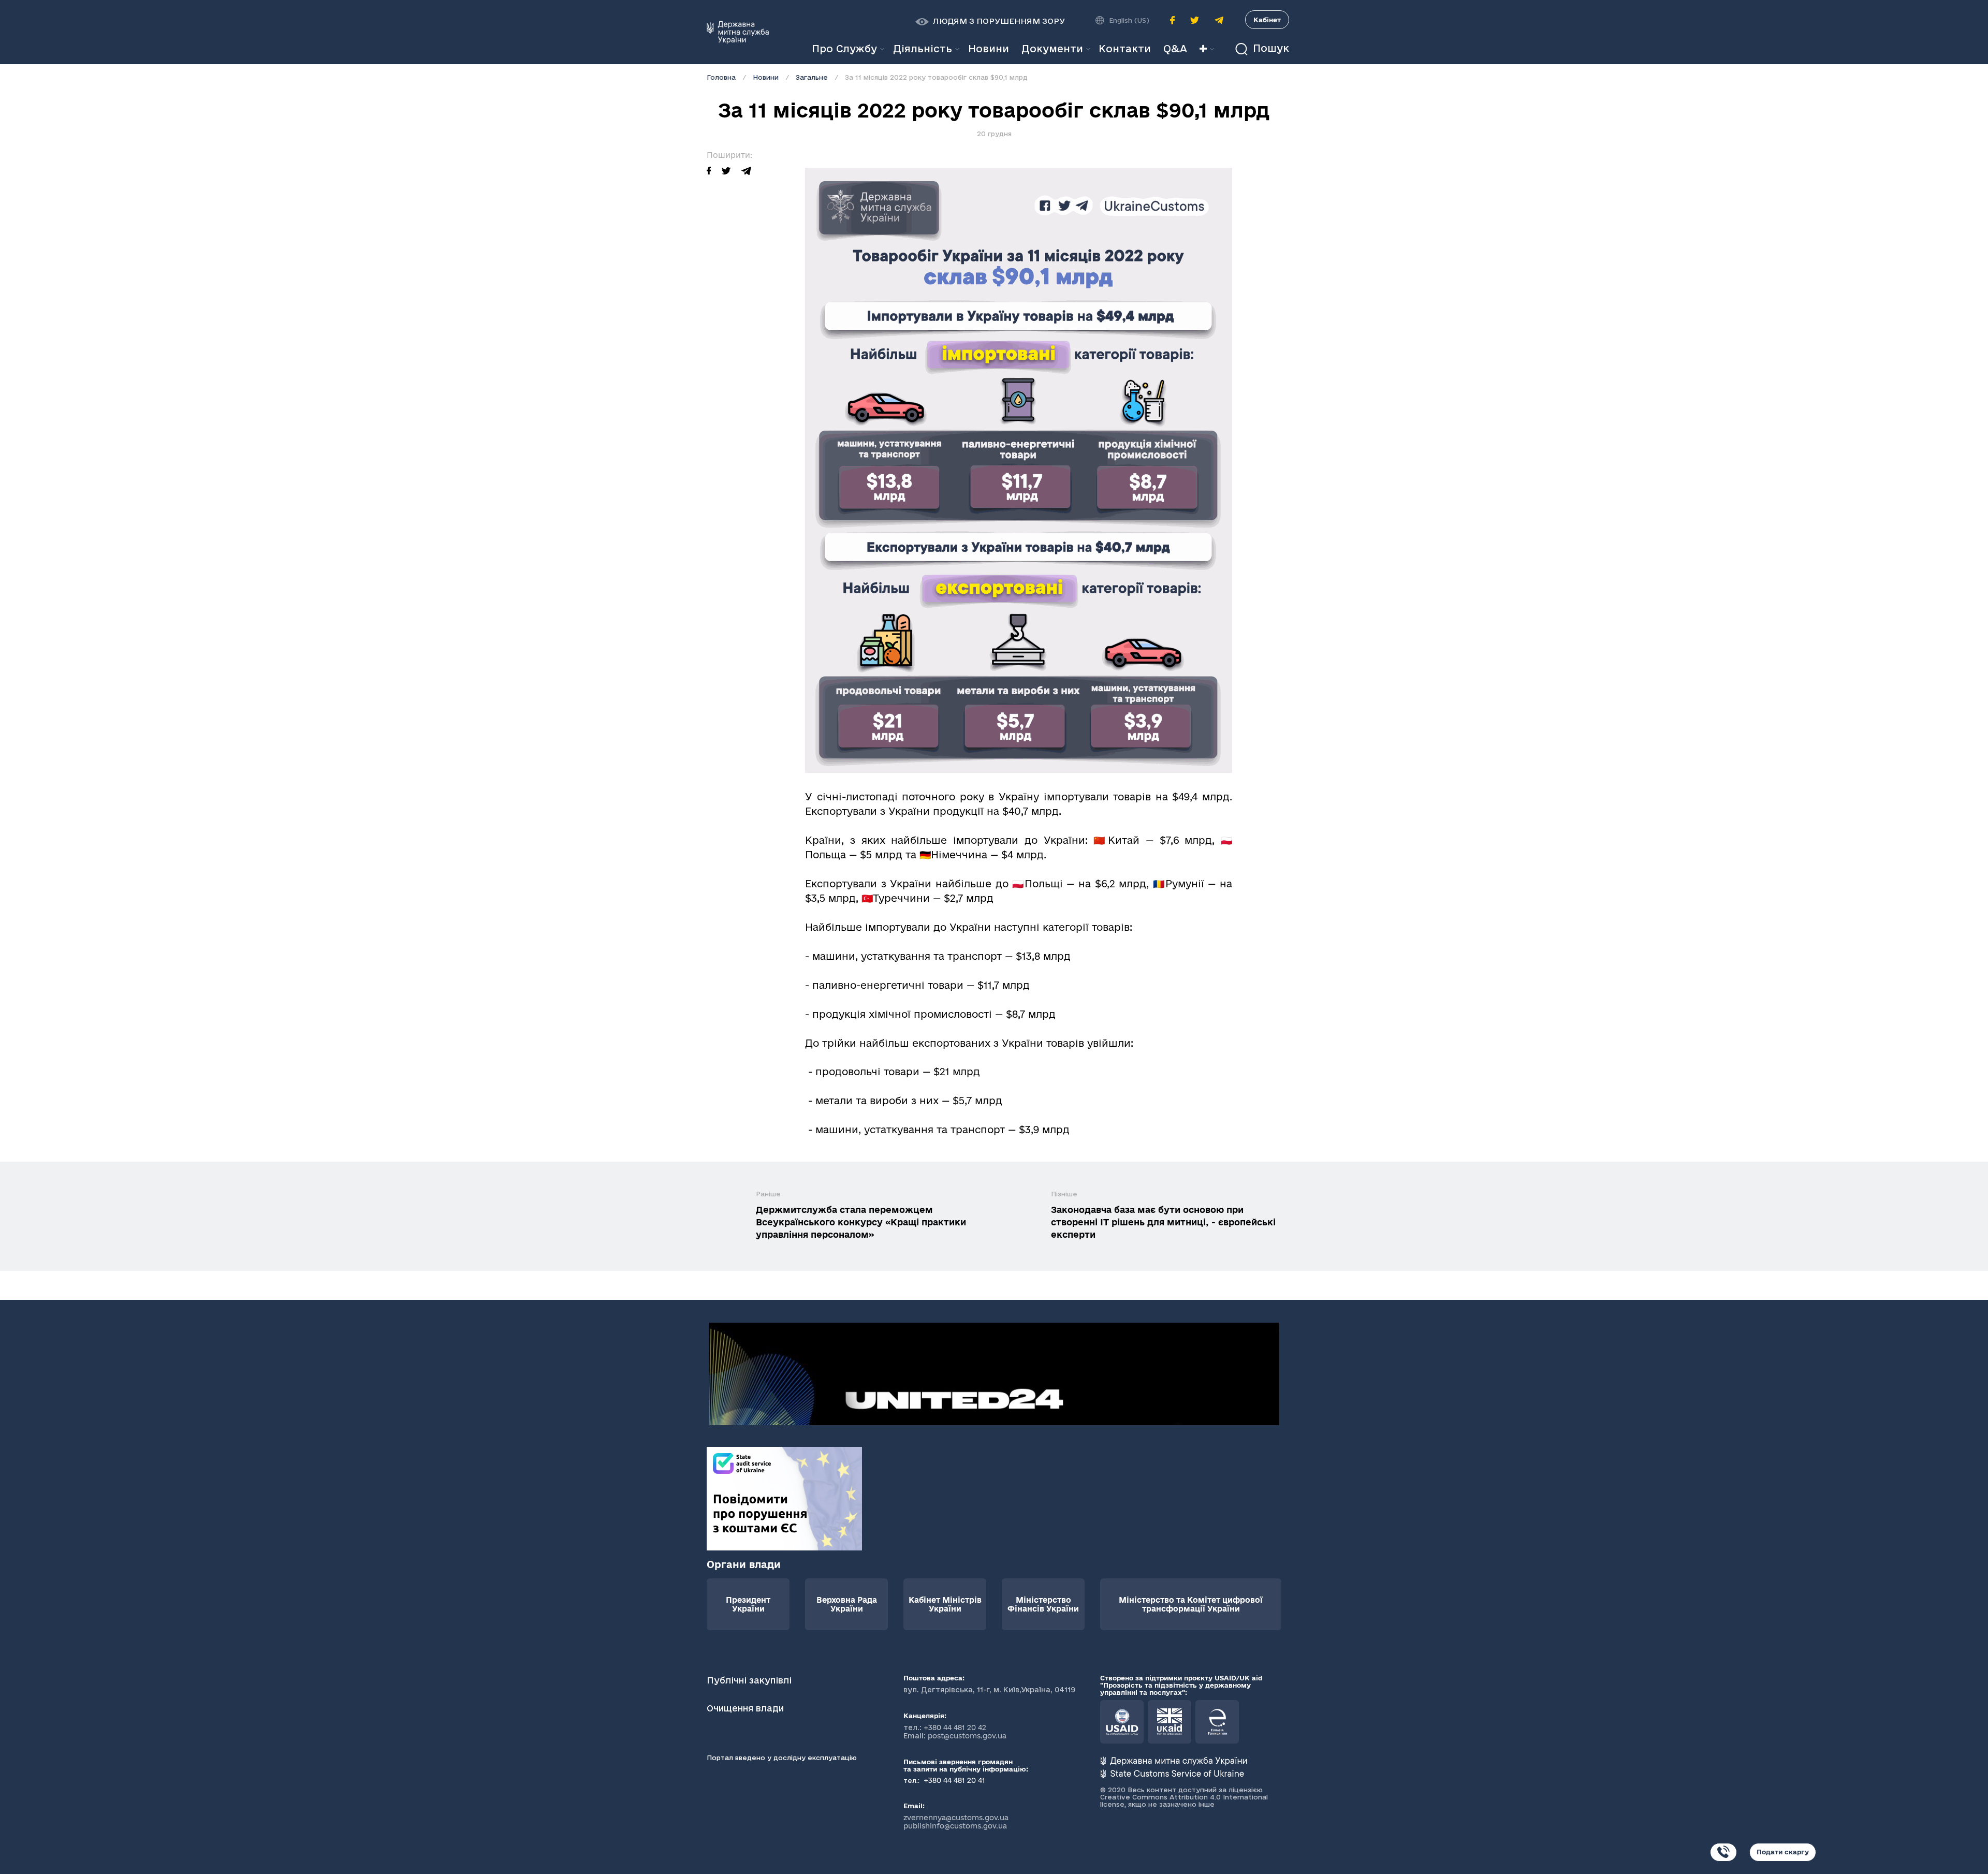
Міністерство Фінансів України (1043, 1604)
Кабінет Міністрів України (945, 1604)
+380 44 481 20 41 (953, 1780)
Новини (766, 77)
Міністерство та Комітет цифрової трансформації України (1191, 1604)
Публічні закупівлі (749, 1680)
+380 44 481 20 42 (955, 1727)
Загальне (812, 77)
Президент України (748, 1604)
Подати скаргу (1783, 1852)
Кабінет (1267, 20)
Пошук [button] (1269, 48)
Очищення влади (747, 1708)
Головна (721, 77)
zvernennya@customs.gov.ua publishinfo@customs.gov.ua (956, 1822)
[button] (990, 21)
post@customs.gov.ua (967, 1736)
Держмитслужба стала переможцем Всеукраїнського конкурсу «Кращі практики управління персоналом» (861, 1222)
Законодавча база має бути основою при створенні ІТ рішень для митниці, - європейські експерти (1163, 1222)
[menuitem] (989, 49)
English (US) (1129, 20)
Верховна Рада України (847, 1604)
